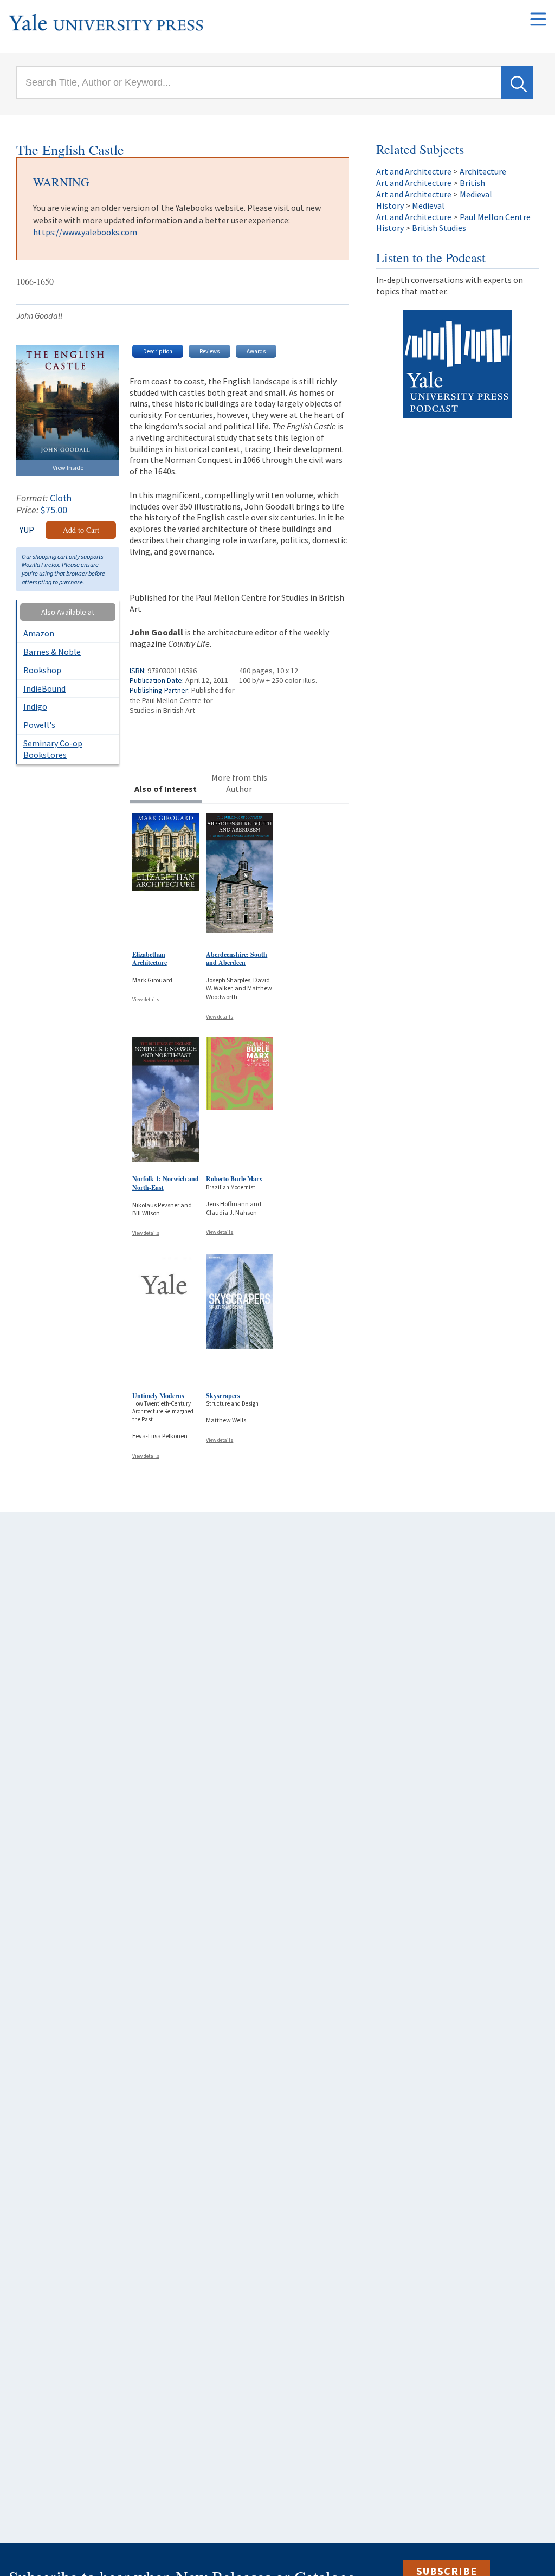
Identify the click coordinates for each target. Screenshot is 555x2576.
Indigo (35, 706)
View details (146, 999)
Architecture (483, 171)
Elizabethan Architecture (150, 959)
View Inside (68, 468)
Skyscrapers (223, 1396)
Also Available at (68, 612)
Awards (256, 351)
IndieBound (44, 688)
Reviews (209, 351)
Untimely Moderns (158, 1396)
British (472, 183)
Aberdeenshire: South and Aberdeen (237, 959)
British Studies (439, 228)
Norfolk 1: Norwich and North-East (166, 1183)
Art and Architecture (414, 171)
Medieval (476, 194)
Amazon (39, 633)
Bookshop (42, 670)
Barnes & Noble (52, 652)
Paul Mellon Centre (495, 217)
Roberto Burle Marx (234, 1179)
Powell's (39, 725)
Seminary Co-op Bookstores (53, 749)
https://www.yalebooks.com (85, 232)
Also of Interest (166, 789)
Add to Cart (81, 530)
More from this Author (239, 783)
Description (158, 351)
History (390, 205)
